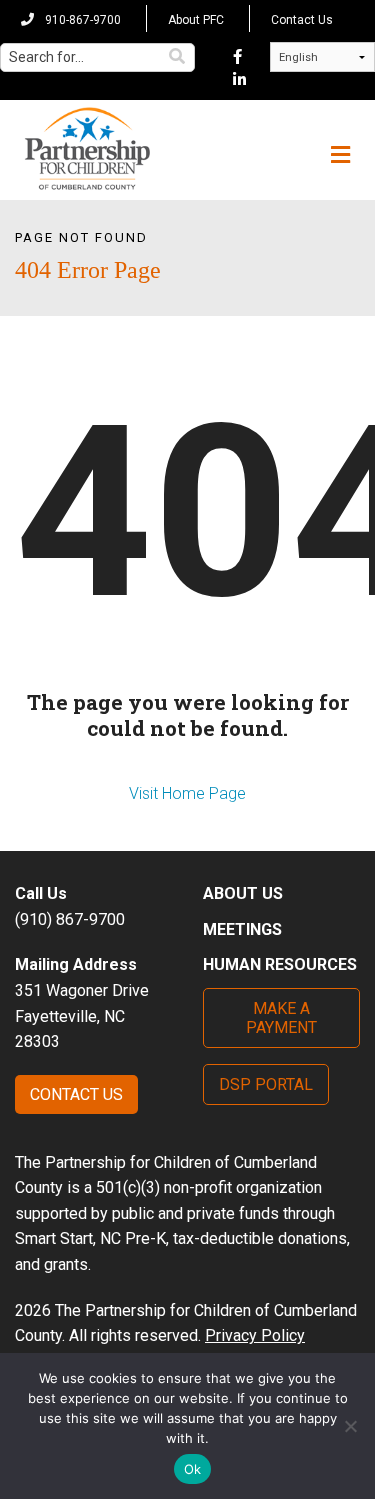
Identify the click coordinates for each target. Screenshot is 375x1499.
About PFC (196, 20)
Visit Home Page (187, 793)
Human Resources (280, 964)
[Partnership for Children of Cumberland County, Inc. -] (87, 150)
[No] (350, 1426)
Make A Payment (281, 1018)
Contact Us (302, 20)
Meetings (242, 929)
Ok (193, 1469)
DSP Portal (266, 1084)
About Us (243, 893)
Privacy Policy (255, 1335)
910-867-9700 (81, 20)
